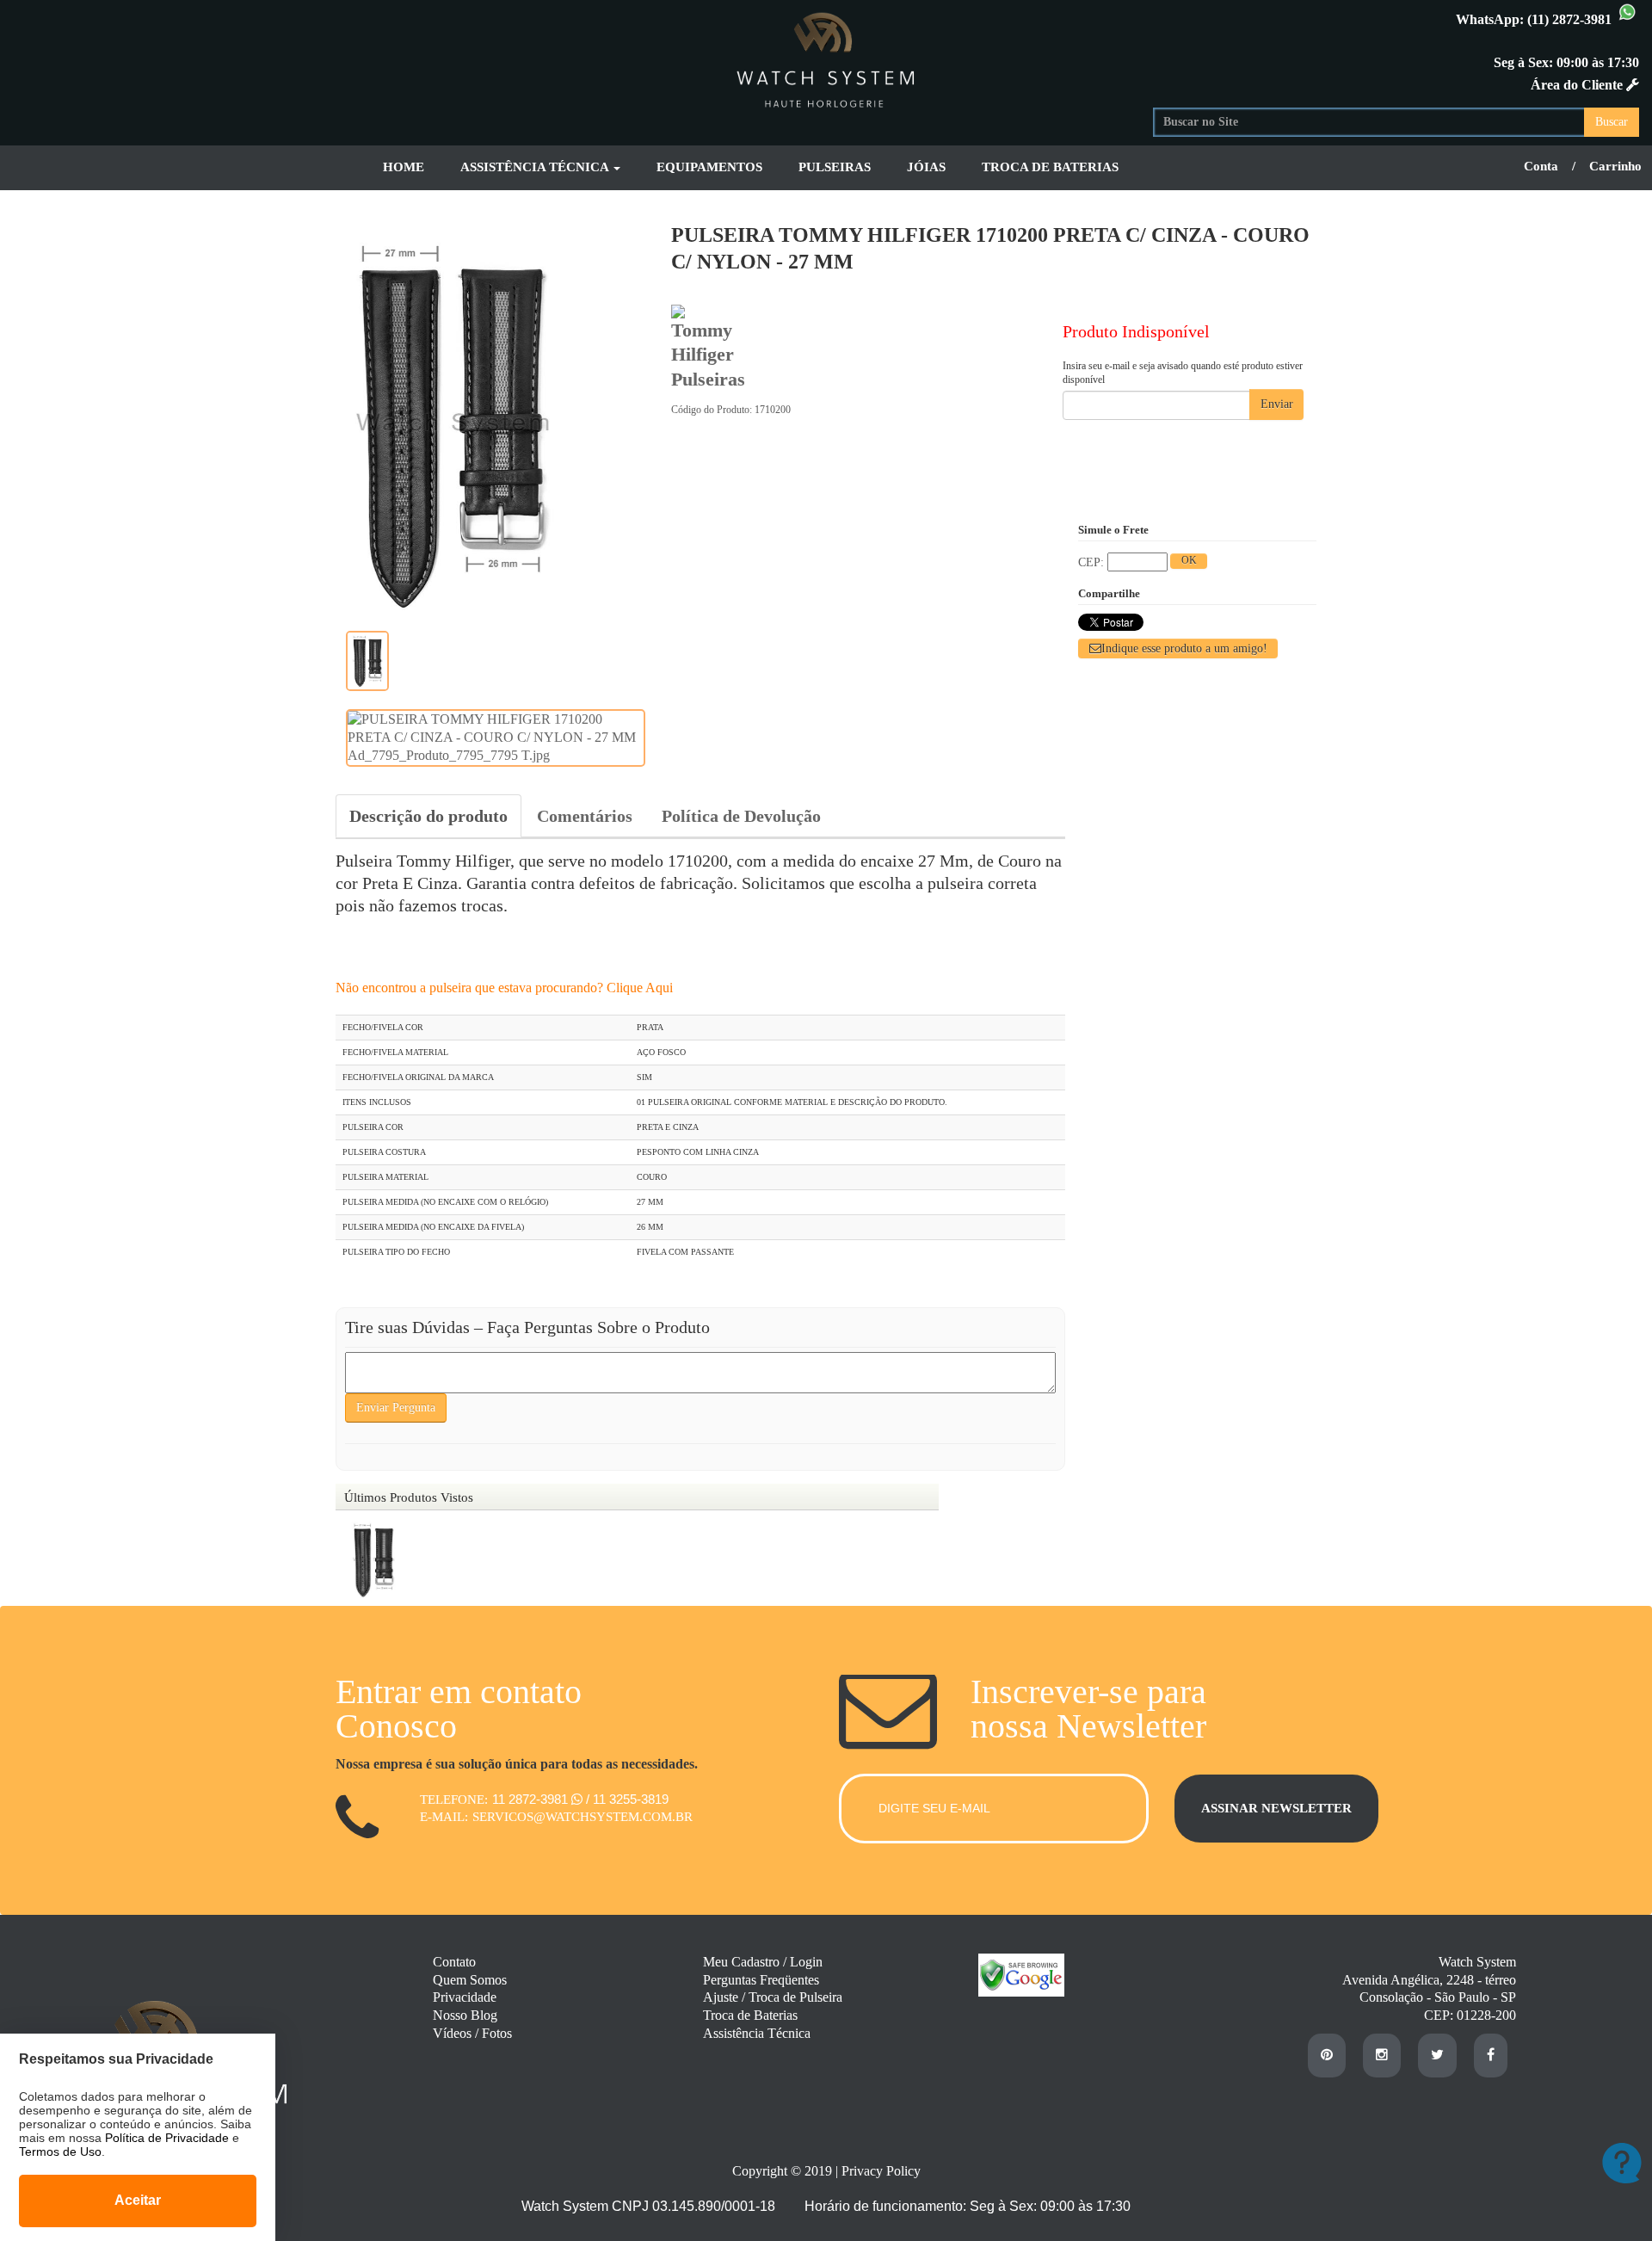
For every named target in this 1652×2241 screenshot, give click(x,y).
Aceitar (138, 2200)
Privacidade (465, 1997)
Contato (454, 1962)
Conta (1541, 166)
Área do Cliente (1578, 85)
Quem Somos (470, 1980)
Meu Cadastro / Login (763, 1962)
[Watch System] (826, 57)
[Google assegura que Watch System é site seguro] (1013, 1992)
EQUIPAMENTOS (709, 167)
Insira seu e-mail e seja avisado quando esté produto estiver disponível (1183, 373)
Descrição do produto (428, 816)
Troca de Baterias (750, 2015)
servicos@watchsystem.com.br (583, 1817)
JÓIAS (926, 167)
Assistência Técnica (757, 2033)
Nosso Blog (465, 2015)
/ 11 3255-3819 (627, 1799)
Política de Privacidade (167, 2138)
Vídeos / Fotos (472, 2033)
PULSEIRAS (835, 167)
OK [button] (1189, 560)
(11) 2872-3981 (1571, 19)
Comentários (585, 816)
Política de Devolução (741, 816)
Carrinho (1615, 166)
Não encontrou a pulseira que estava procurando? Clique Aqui (504, 988)
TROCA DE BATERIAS (1050, 167)
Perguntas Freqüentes (761, 1980)
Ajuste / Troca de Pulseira (773, 1997)
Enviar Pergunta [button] (396, 1408)
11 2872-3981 (532, 1799)
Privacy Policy (881, 2171)
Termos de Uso (60, 2151)
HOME (404, 167)
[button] (1178, 648)
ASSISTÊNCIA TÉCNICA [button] (536, 167)
